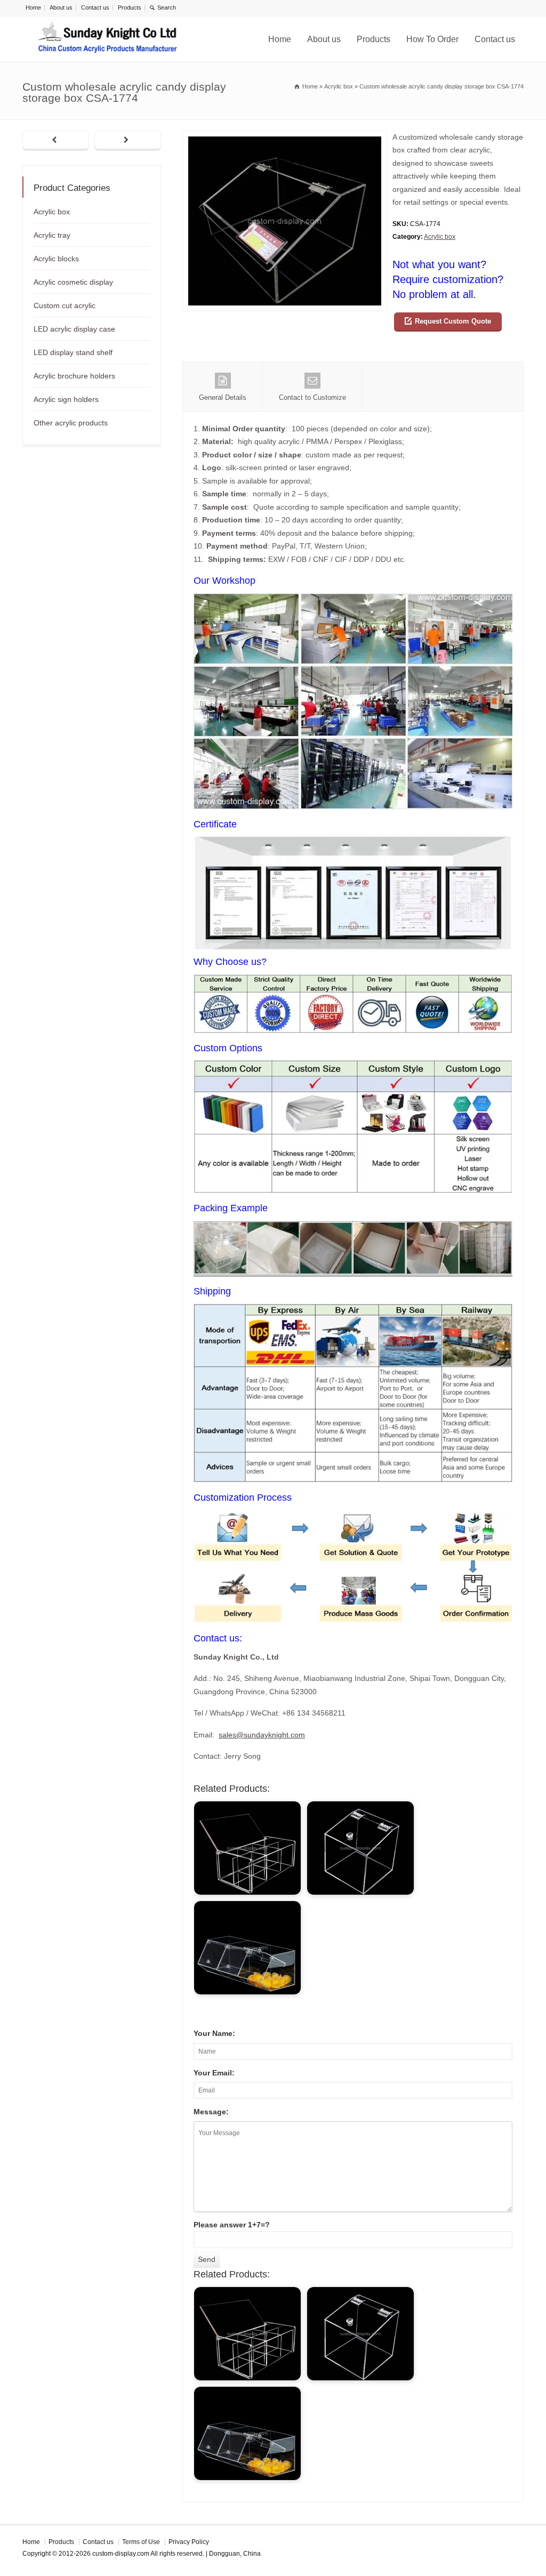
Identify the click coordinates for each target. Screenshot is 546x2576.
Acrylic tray (52, 235)
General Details (223, 397)
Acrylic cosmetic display (73, 282)
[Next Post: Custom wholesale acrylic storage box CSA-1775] (128, 141)
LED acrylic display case (74, 329)
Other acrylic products (71, 423)
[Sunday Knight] (108, 39)
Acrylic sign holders (66, 399)
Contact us (95, 7)
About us (61, 7)
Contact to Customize (312, 397)
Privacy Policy (189, 2542)
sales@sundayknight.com (262, 1735)
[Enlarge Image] (285, 137)
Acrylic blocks (56, 259)
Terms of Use (141, 2542)
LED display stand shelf (73, 352)
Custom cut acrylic (65, 305)
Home (33, 7)
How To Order (432, 39)
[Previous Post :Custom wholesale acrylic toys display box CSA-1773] (56, 141)
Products (130, 7)
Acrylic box (440, 237)
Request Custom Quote (453, 321)
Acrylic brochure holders (74, 376)
